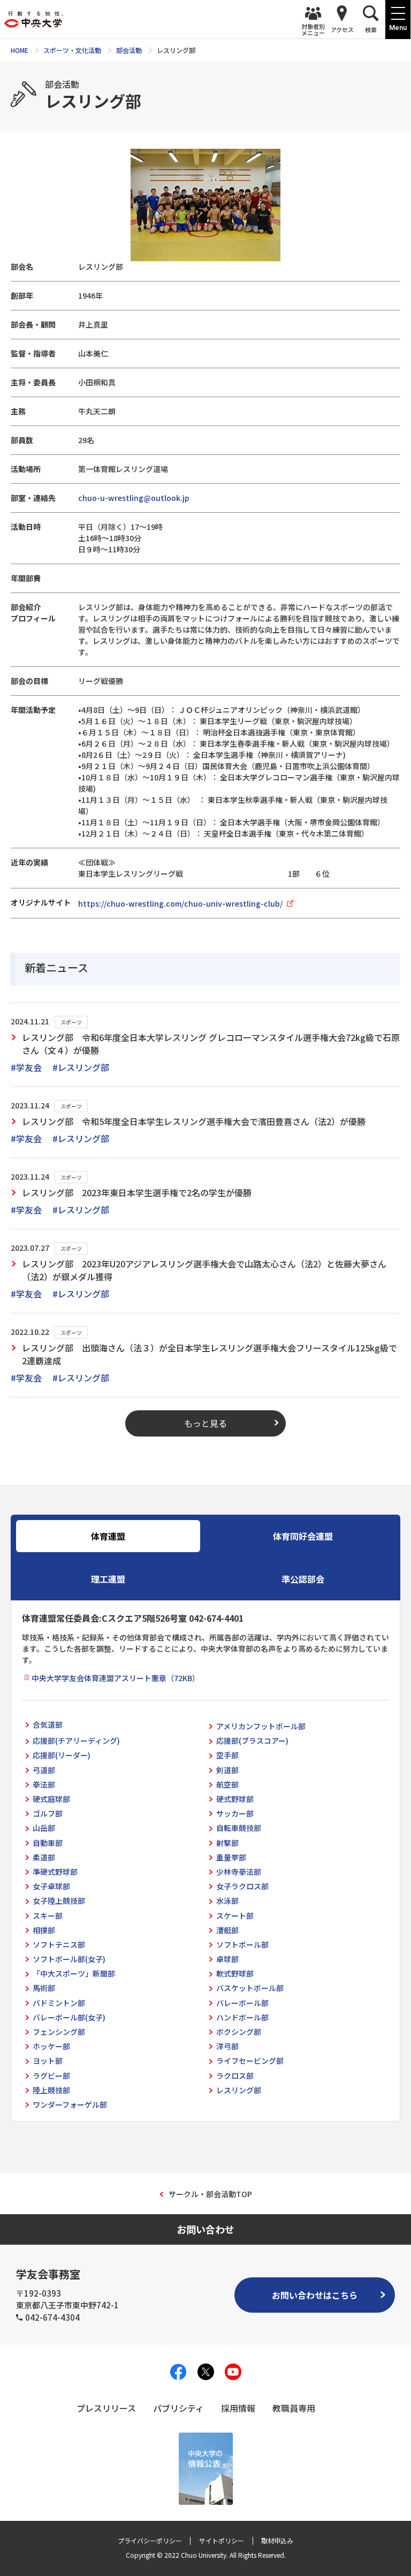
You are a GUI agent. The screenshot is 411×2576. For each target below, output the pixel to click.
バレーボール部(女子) (69, 2017)
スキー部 (48, 1916)
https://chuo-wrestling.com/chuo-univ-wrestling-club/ (180, 903)
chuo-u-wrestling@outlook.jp (134, 498)
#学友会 (26, 1067)
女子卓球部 (51, 1886)
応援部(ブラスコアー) (252, 1741)
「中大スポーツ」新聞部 (74, 1973)
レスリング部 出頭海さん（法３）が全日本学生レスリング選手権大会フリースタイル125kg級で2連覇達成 (210, 1354)
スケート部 (235, 1916)
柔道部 (44, 1857)
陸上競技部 (51, 2090)
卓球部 (227, 1959)
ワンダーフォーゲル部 (70, 2104)
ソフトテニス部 (59, 1944)
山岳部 (44, 1828)
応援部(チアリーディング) (76, 1741)
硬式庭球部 (51, 1799)
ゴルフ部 (48, 1813)
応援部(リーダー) (62, 1755)
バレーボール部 (242, 2003)
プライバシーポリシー (150, 2540)
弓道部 (44, 1770)
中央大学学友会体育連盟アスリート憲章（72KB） (116, 1678)
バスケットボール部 (250, 1988)
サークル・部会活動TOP (210, 2194)
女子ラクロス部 (242, 1886)
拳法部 (44, 1784)
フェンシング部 (59, 2032)
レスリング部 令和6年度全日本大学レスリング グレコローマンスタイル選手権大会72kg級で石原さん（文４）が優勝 (211, 1044)
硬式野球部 (235, 1799)
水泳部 (227, 1901)
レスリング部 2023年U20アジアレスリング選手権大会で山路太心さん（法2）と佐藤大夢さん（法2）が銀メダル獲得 (204, 1270)
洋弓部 (227, 2046)
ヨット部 (48, 2061)
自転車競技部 (239, 1828)
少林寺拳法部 (239, 1872)
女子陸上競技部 (59, 1901)
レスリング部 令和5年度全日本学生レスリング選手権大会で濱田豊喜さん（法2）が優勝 (194, 1121)
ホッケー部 (51, 2046)
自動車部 (48, 1843)
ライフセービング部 (250, 2061)
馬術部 (44, 1988)
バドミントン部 (59, 2003)
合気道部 (48, 1724)
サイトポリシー (222, 2540)
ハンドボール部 (242, 2017)
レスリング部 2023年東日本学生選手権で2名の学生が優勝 (137, 1192)
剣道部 (227, 1770)
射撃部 (227, 1843)
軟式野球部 (235, 1973)
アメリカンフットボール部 (261, 1726)
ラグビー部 (51, 2076)
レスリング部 (239, 2090)
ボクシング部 (239, 2032)
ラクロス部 (235, 2076)
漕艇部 (227, 1930)
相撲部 (44, 1930)
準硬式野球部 (55, 1872)
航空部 (227, 1784)
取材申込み (277, 2540)
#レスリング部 (81, 1067)
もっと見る (205, 1423)
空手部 (227, 1755)
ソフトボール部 (242, 1944)
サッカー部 (235, 1813)
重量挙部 (231, 1857)
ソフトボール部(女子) (69, 1959)
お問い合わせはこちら (315, 2295)
